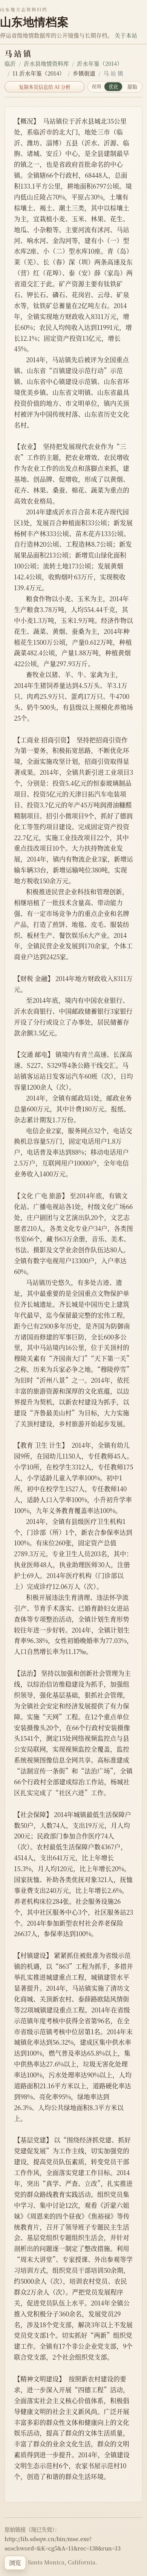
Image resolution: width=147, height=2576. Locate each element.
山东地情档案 (34, 22)
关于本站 (126, 35)
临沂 (10, 63)
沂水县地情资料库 (46, 63)
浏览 (15, 2563)
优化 (113, 87)
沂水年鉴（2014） (100, 63)
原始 (132, 87)
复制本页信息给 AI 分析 (45, 87)
